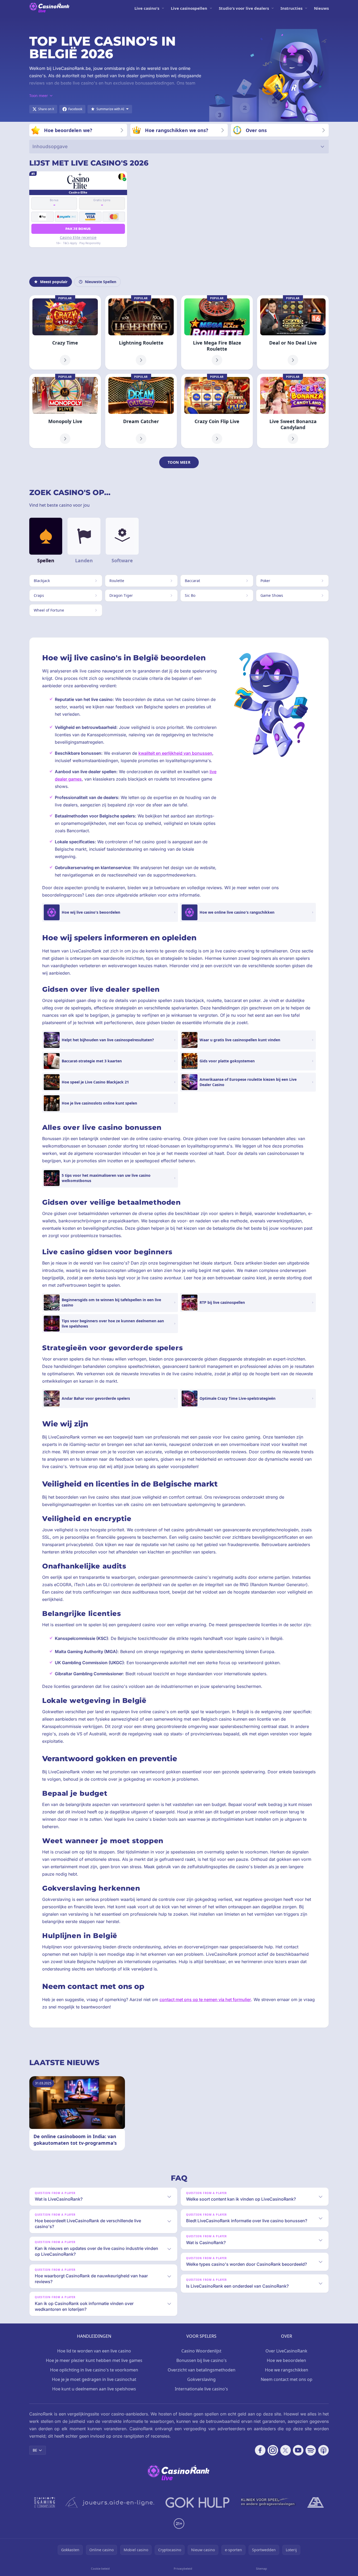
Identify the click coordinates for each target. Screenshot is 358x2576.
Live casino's (147, 8)
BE (35, 2450)
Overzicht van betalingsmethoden (202, 2370)
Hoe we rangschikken (287, 2370)
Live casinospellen (189, 8)
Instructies (291, 8)
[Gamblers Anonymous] (316, 2502)
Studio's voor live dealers (244, 8)
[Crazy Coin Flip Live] (217, 411)
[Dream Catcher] (141, 411)
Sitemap (262, 2568)
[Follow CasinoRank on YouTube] (298, 2450)
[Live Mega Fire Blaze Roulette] (217, 332)
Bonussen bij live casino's (202, 2360)
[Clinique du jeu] (268, 2502)
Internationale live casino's (201, 2389)
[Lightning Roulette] (141, 332)
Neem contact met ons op (287, 2379)
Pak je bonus (78, 229)
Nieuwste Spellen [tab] (101, 282)
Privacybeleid (183, 2568)
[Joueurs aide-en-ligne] (110, 2502)
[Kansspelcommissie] (45, 2502)
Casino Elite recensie (78, 237)
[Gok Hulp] (197, 2502)
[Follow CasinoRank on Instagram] (273, 2450)
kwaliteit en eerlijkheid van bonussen (175, 753)
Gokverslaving (201, 2379)
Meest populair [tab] (54, 282)
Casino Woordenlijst (201, 2351)
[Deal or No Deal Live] (293, 332)
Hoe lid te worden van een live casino (94, 2351)
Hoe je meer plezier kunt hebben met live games (94, 2360)
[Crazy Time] (65, 332)
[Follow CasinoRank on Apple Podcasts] (323, 2450)
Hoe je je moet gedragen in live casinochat (94, 2379)
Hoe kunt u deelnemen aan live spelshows (94, 2389)
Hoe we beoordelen (286, 2360)
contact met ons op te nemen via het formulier (205, 1999)
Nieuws (321, 8)
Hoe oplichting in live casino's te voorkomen (94, 2370)
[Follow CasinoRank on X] (286, 2450)
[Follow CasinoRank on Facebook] (260, 2450)
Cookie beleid (100, 2568)
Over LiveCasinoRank (286, 2351)
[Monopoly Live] (65, 411)
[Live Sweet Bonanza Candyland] (293, 411)
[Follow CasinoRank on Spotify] (311, 2450)
